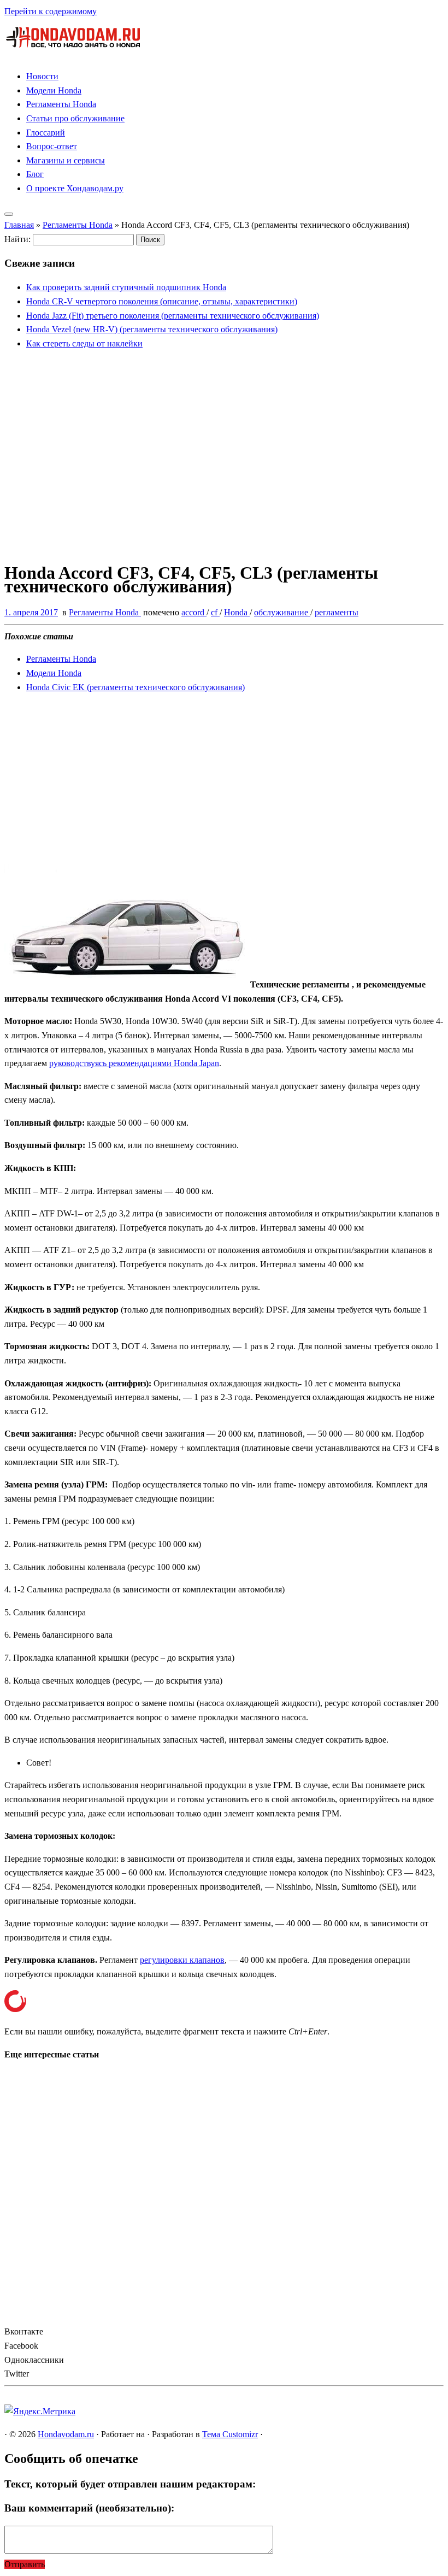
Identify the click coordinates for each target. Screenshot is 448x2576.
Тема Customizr (230, 2434)
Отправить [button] (25, 2564)
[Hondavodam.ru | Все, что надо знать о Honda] (73, 54)
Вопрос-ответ (52, 146)
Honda (237, 612)
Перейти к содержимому (51, 11)
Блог (35, 174)
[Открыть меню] (9, 214)
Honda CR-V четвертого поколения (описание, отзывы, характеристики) (162, 301)
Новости (42, 76)
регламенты (337, 612)
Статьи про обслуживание (75, 118)
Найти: (17, 239)
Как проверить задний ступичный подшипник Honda (126, 287)
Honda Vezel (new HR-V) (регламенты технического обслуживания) (152, 329)
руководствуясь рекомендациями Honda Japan (134, 1063)
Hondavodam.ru (66, 2434)
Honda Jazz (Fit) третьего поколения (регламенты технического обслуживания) (173, 316)
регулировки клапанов (182, 1960)
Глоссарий (46, 133)
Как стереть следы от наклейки (84, 343)
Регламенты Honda (61, 104)
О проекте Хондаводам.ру (75, 188)
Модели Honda (54, 90)
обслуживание (282, 612)
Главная (19, 225)
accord (194, 612)
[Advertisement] (224, 464)
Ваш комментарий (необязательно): (89, 2508)
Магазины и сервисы (66, 160)
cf (215, 612)
